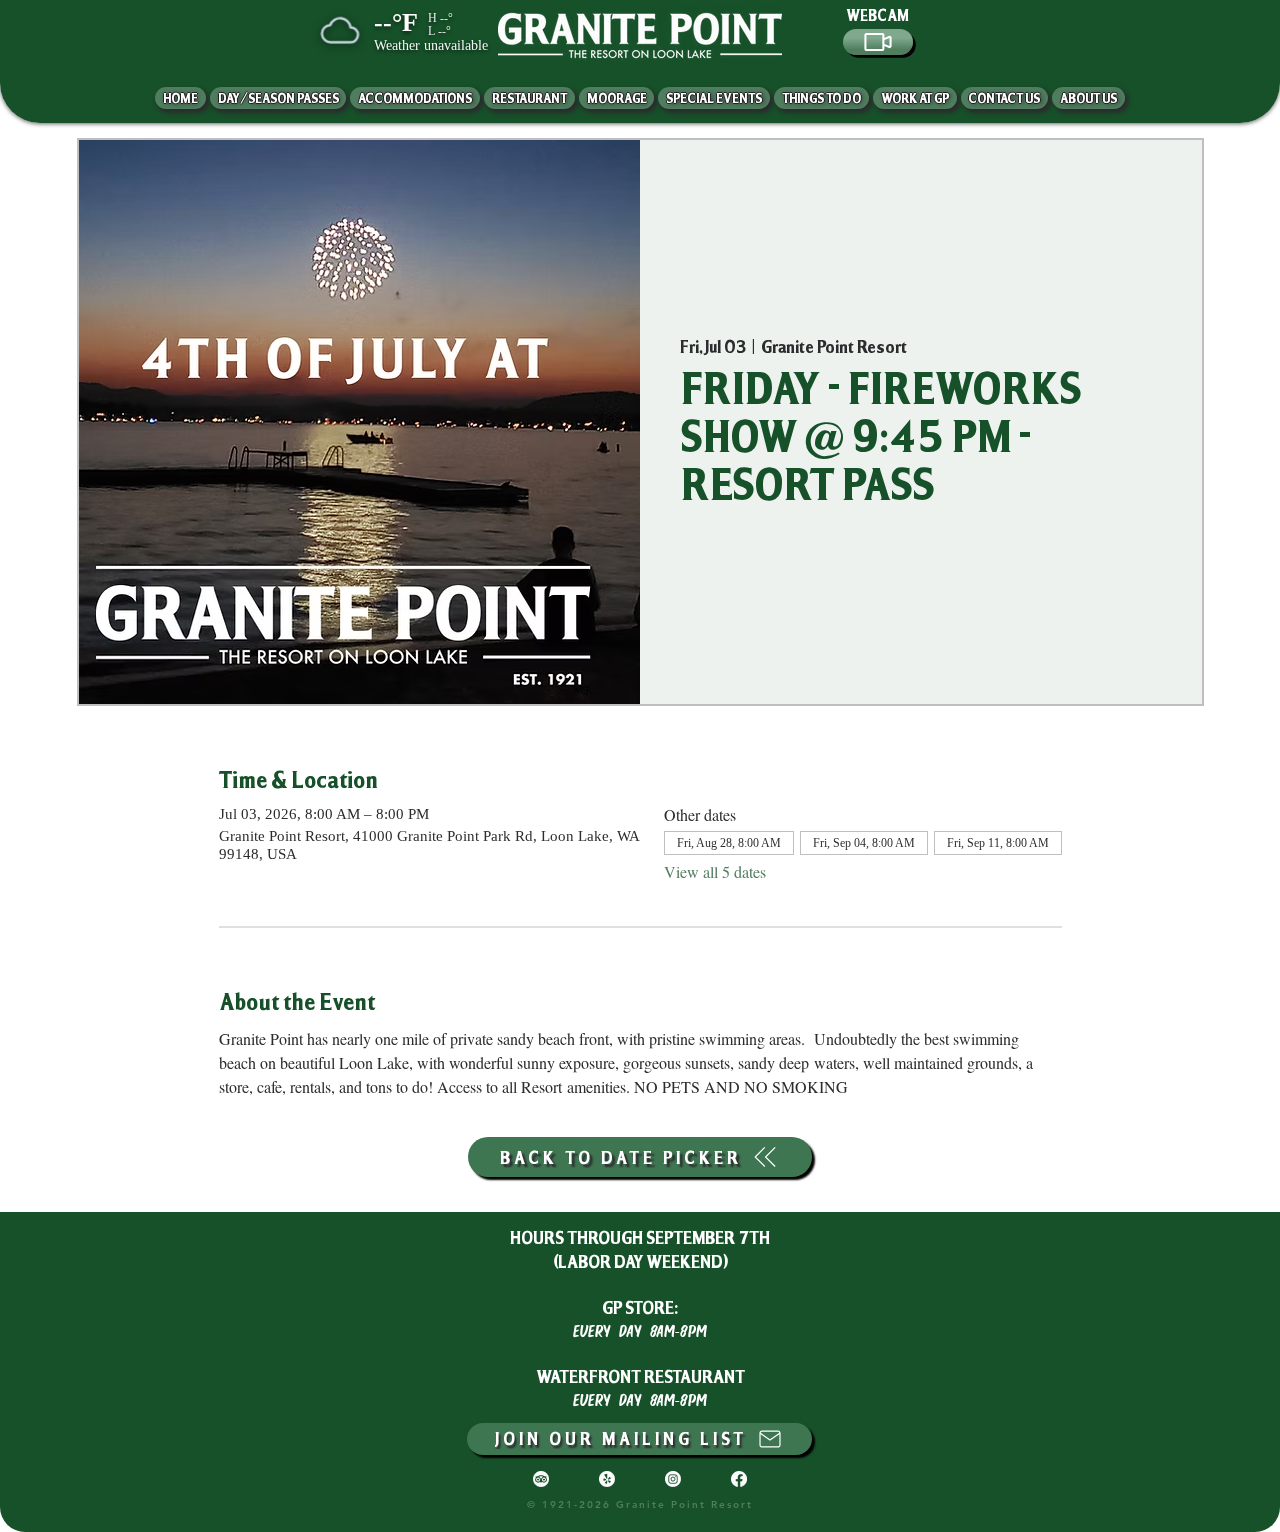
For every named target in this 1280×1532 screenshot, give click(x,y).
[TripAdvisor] (541, 1479)
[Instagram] (673, 1479)
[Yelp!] (607, 1479)
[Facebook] (739, 1479)
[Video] (878, 42)
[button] (1088, 98)
